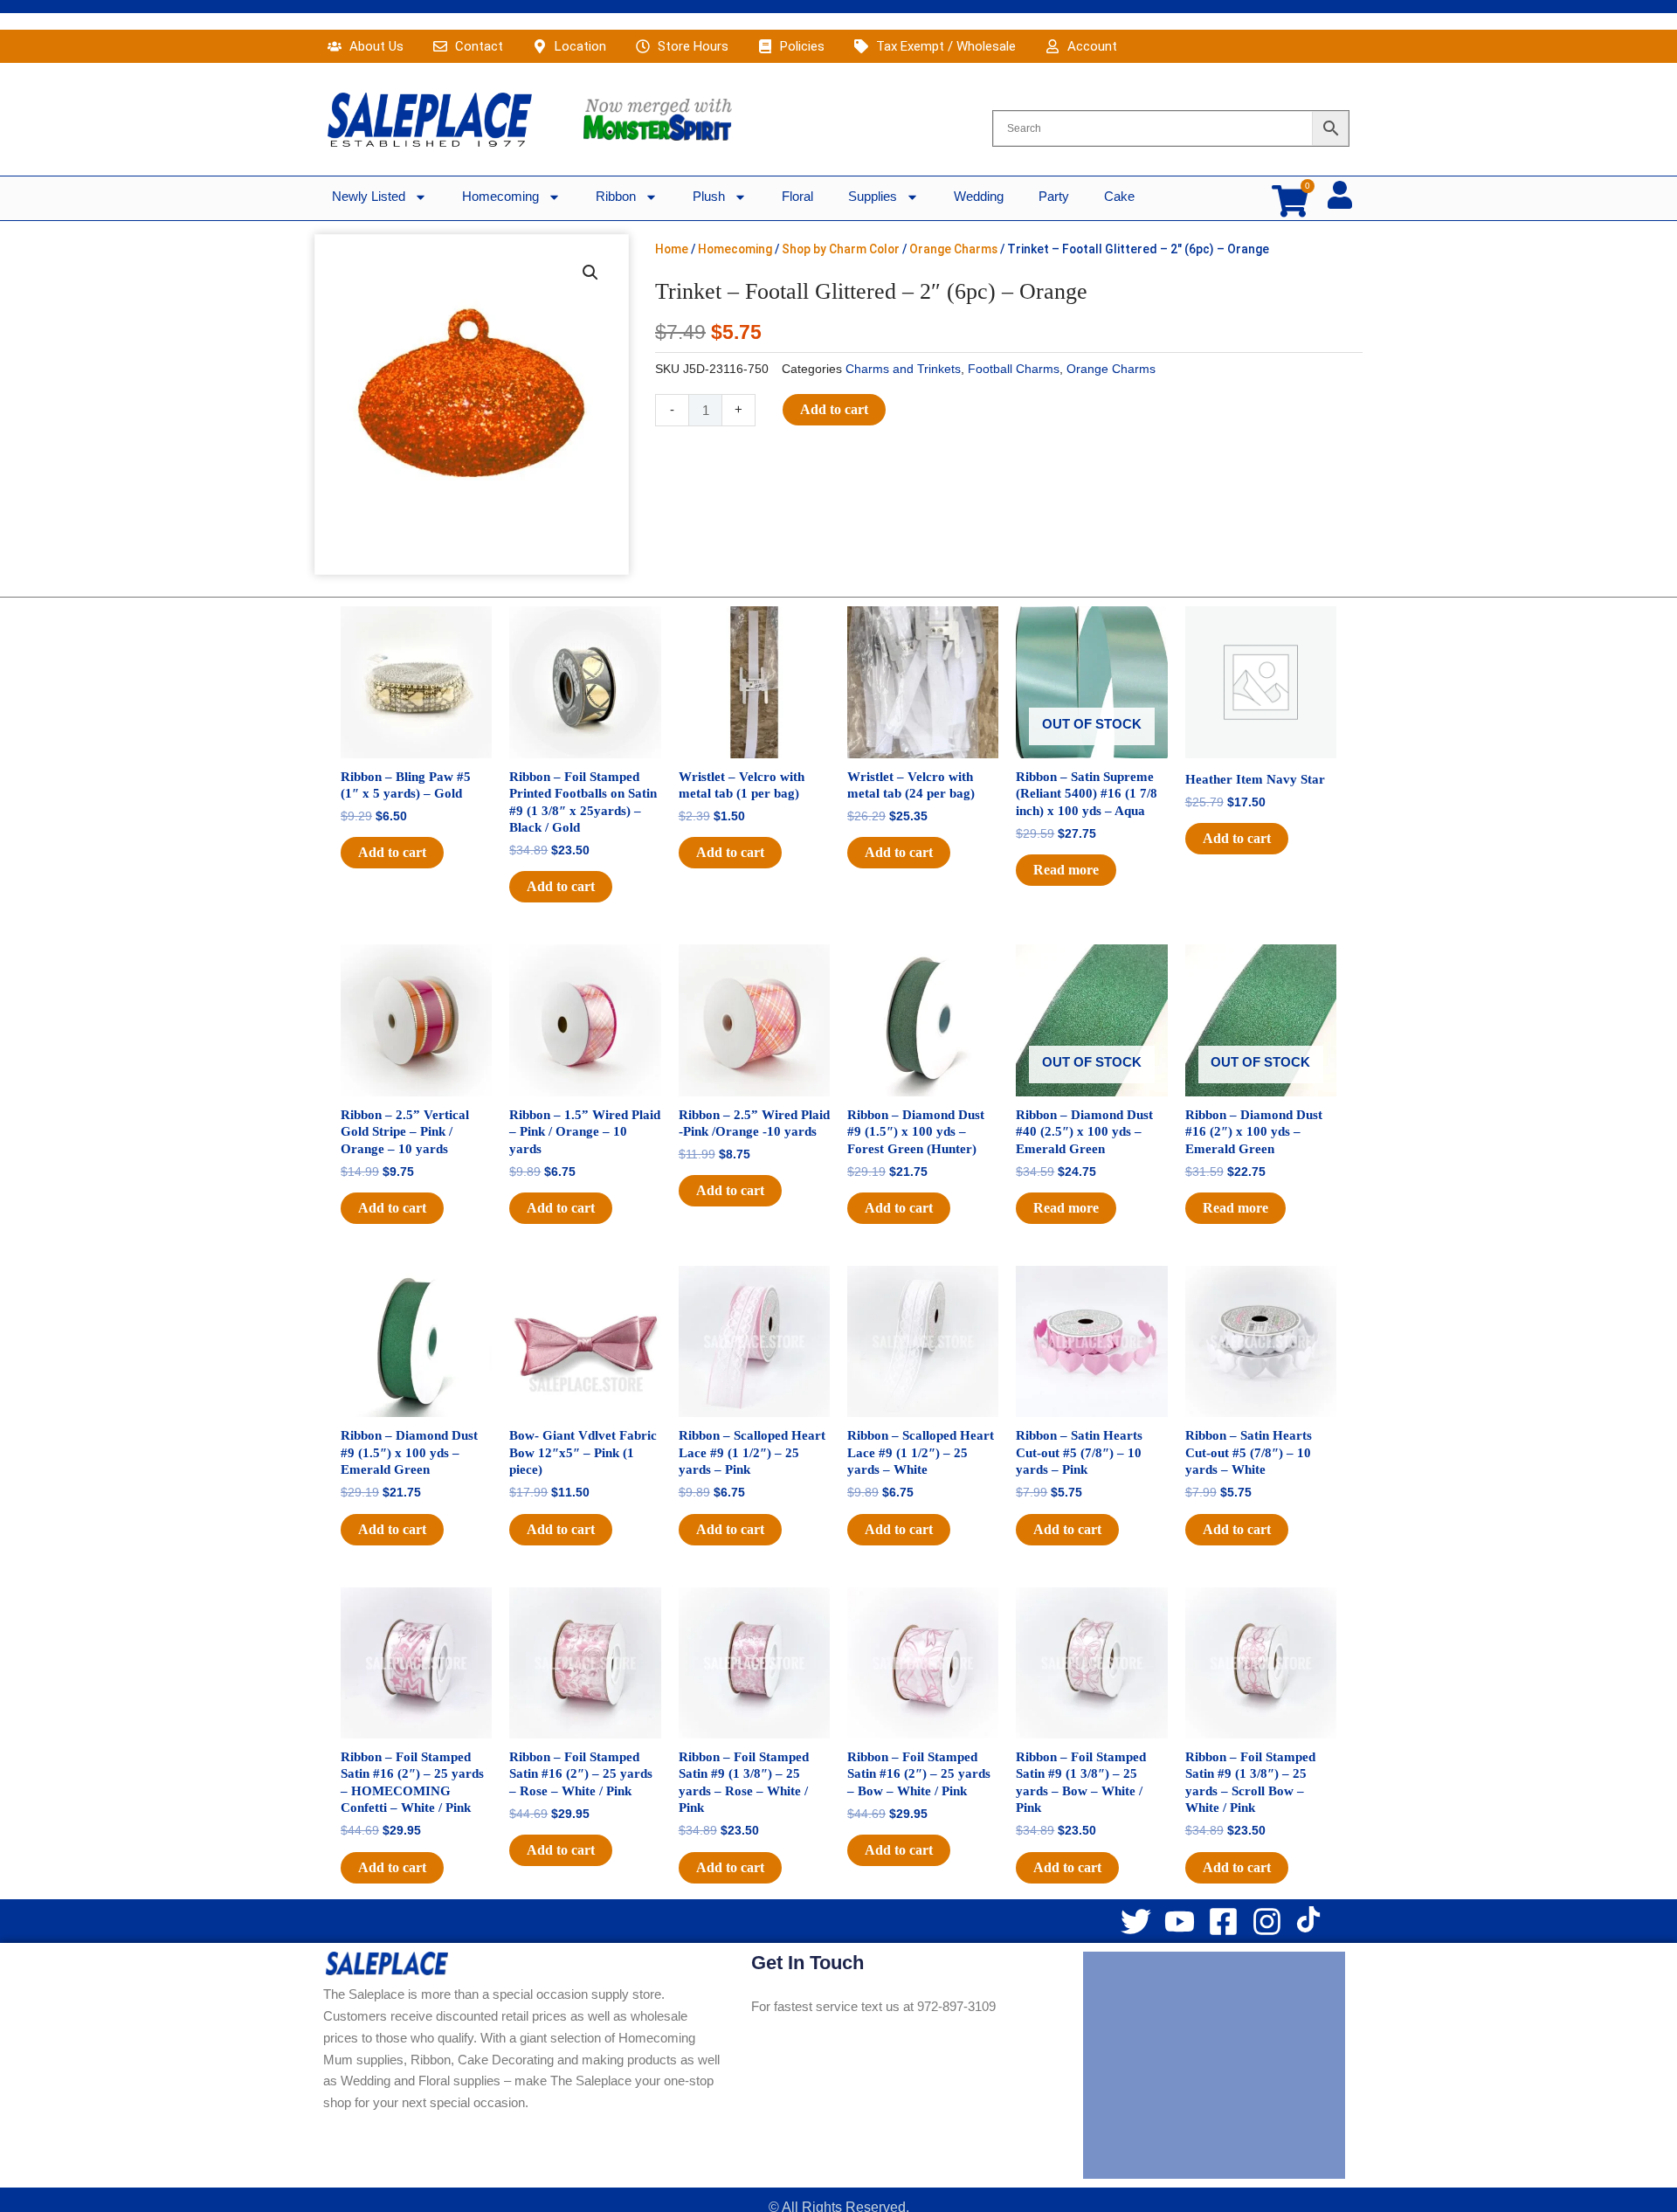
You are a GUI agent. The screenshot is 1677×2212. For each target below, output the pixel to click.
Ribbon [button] (616, 196)
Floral (797, 196)
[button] (590, 273)
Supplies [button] (873, 196)
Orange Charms (953, 249)
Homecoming (735, 249)
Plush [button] (709, 196)
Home (672, 249)
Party (1054, 196)
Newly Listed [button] (369, 196)
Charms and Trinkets (903, 369)
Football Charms (1014, 369)
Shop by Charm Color (841, 249)
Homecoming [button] (500, 196)
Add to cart (834, 409)
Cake (1119, 196)
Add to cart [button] (392, 852)
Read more (1066, 870)
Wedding (979, 196)
